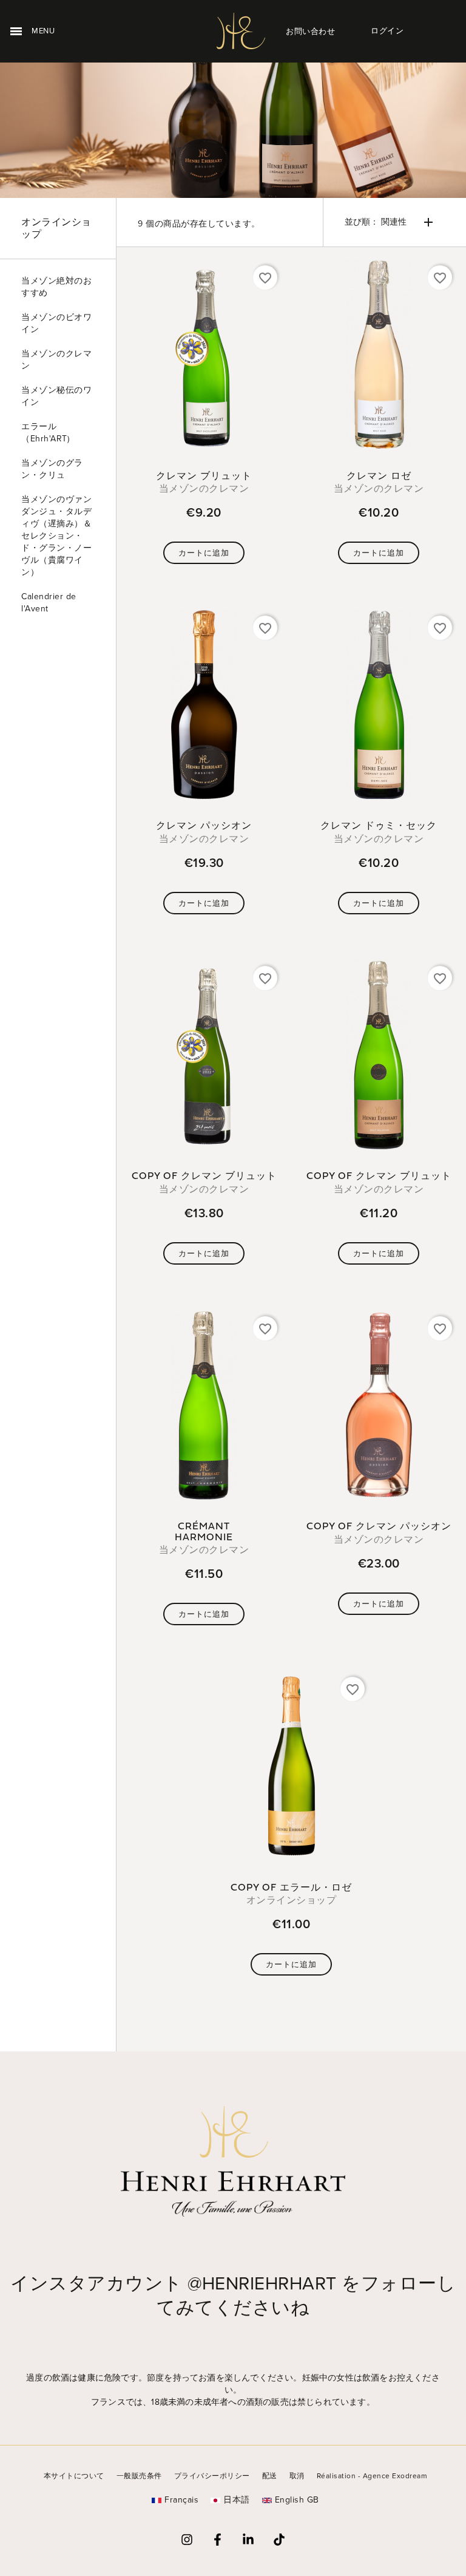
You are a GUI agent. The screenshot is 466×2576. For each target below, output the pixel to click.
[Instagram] (187, 2540)
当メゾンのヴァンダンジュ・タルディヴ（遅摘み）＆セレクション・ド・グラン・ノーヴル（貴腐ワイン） (56, 536)
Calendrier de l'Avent (49, 603)
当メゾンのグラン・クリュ (52, 469)
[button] (310, 31)
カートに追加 (204, 553)
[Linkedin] (248, 2540)
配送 (270, 2476)
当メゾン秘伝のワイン (56, 396)
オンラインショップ (56, 228)
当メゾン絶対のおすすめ (56, 287)
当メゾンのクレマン (56, 360)
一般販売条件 (139, 2476)
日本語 (237, 2500)
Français (181, 2500)
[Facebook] (218, 2540)
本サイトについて (74, 2476)
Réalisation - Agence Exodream (372, 2476)
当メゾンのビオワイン (56, 323)
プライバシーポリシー (212, 2476)
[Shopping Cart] (437, 31)
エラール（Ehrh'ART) (45, 433)
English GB (297, 2500)
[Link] (279, 2540)
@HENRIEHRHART (262, 2283)
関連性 (390, 222)
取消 (297, 2476)
